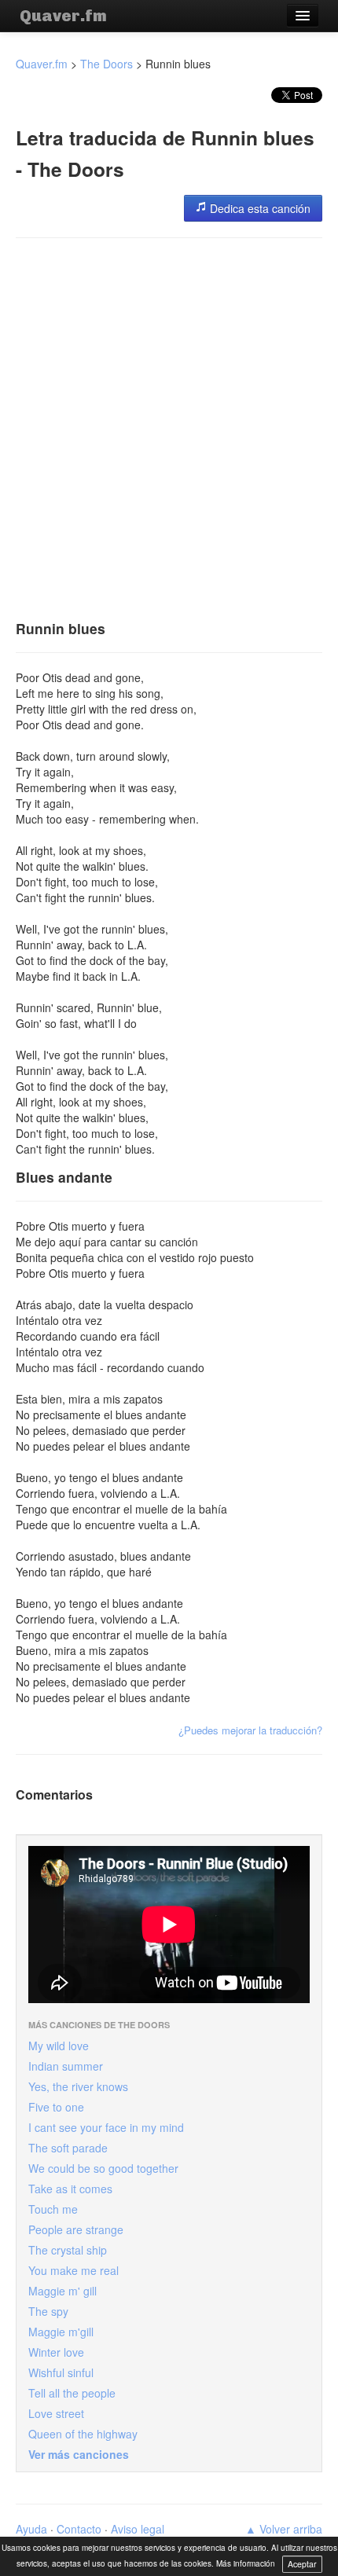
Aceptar (302, 2564)
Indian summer (66, 2066)
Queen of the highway (83, 2434)
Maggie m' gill (62, 2291)
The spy (48, 2311)
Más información (246, 2563)
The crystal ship (68, 2250)
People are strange (76, 2229)
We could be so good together (103, 2168)
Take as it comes (70, 2189)
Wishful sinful (61, 2372)
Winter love (56, 2352)
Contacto (79, 2529)
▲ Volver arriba (284, 2529)
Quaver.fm (63, 16)
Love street (56, 2413)
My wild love (59, 2046)
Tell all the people (72, 2393)
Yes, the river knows (78, 2086)
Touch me (53, 2209)
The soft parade (68, 2148)
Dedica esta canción (259, 208)
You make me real (73, 2270)
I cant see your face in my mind (106, 2127)
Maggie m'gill (61, 2332)
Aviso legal (138, 2529)
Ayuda (31, 2529)
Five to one (56, 2107)
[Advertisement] (169, 424)
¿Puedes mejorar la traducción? (250, 1730)
